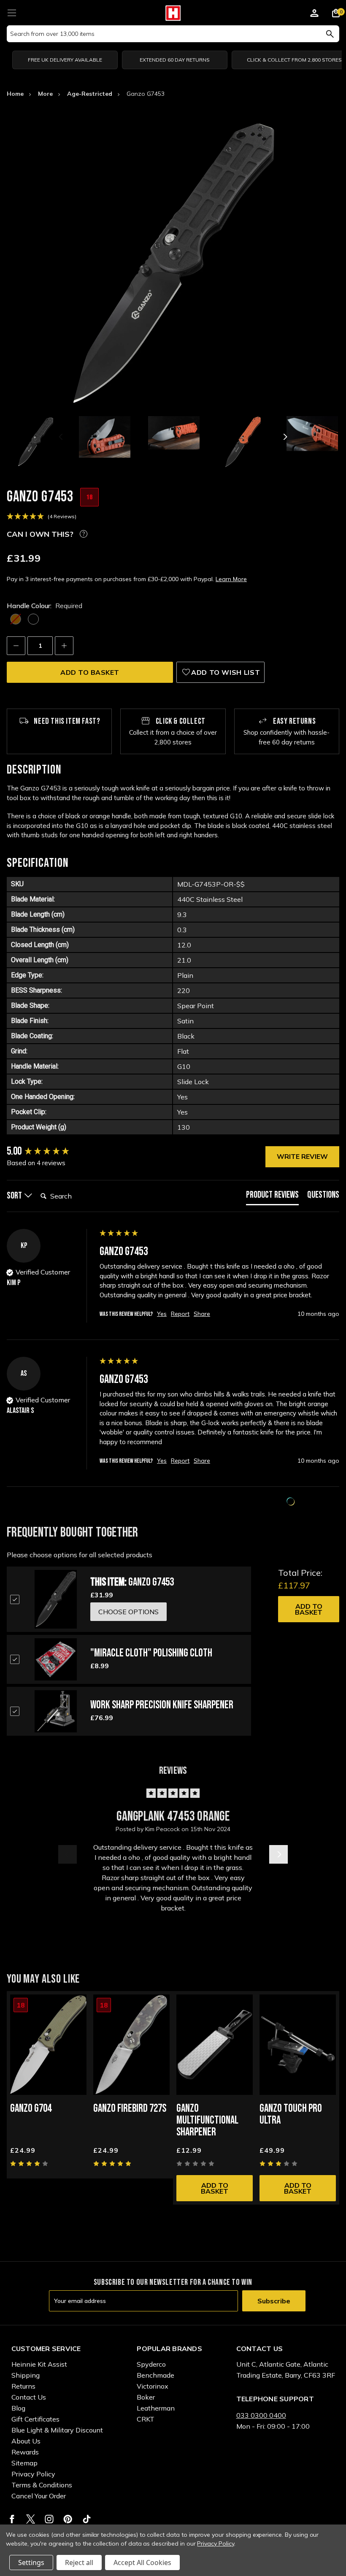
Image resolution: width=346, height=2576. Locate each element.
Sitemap (24, 2463)
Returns (23, 2386)
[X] (31, 2519)
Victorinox (153, 2386)
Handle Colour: (45, 606)
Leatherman (156, 2408)
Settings (31, 2562)
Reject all (79, 2562)
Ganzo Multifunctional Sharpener (207, 2120)
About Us (26, 2441)
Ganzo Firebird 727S (130, 2109)
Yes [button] (162, 1314)
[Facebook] (12, 2519)
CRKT (146, 2419)
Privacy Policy (33, 2474)
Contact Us (29, 2397)
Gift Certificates (35, 2419)
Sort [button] (15, 1196)
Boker (146, 2397)
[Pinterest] (68, 2519)
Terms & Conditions (42, 2485)
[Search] (330, 34)
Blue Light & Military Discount (57, 2430)
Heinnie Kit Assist (39, 2364)
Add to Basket (309, 1609)
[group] (51, 1152)
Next (284, 437)
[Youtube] (87, 2519)
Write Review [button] (302, 1156)
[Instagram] (49, 2519)
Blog (18, 2408)
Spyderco (151, 2364)
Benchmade (155, 2375)
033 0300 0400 (261, 2415)
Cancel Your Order (39, 2496)
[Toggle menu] (12, 12)
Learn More (231, 579)
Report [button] (180, 1314)
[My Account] (314, 14)
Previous (62, 437)
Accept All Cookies (142, 2562)
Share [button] (202, 1314)
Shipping (26, 2375)
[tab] (272, 1197)
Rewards (25, 2452)
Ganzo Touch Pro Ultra (291, 2115)
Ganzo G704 (31, 2109)
